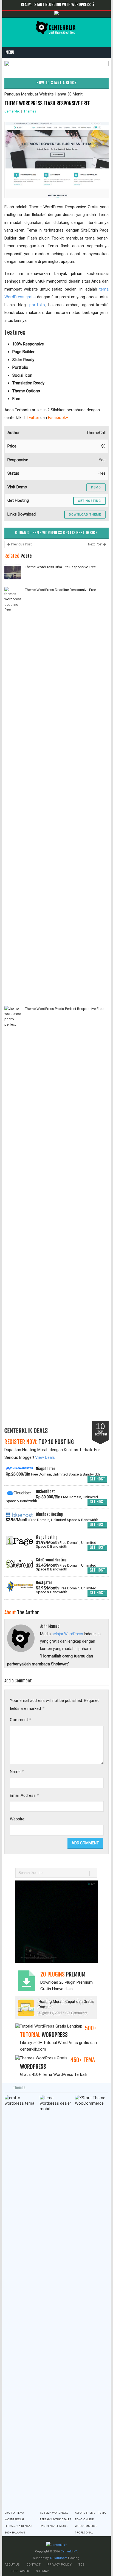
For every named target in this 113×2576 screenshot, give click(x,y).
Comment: (20, 1720)
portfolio (37, 305)
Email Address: (24, 1795)
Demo (96, 487)
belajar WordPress (67, 1634)
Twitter (33, 418)
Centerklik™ (69, 2551)
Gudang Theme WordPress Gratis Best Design (56, 533)
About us (12, 2565)
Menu (10, 52)
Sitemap (43, 2571)
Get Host (97, 1479)
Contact (34, 2565)
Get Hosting (89, 501)
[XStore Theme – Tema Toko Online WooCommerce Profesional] (91, 2301)
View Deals (45, 1457)
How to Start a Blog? (56, 83)
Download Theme (85, 515)
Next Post (96, 544)
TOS (81, 2565)
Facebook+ (58, 418)
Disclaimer (20, 2571)
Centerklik (12, 111)
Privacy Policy (60, 2565)
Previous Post (21, 544)
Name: (17, 1771)
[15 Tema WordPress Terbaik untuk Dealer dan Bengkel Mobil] (56, 2301)
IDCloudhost (58, 2558)
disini (69, 1989)
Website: (18, 1819)
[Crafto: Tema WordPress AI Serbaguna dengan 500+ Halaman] (21, 2301)
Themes (30, 111)
